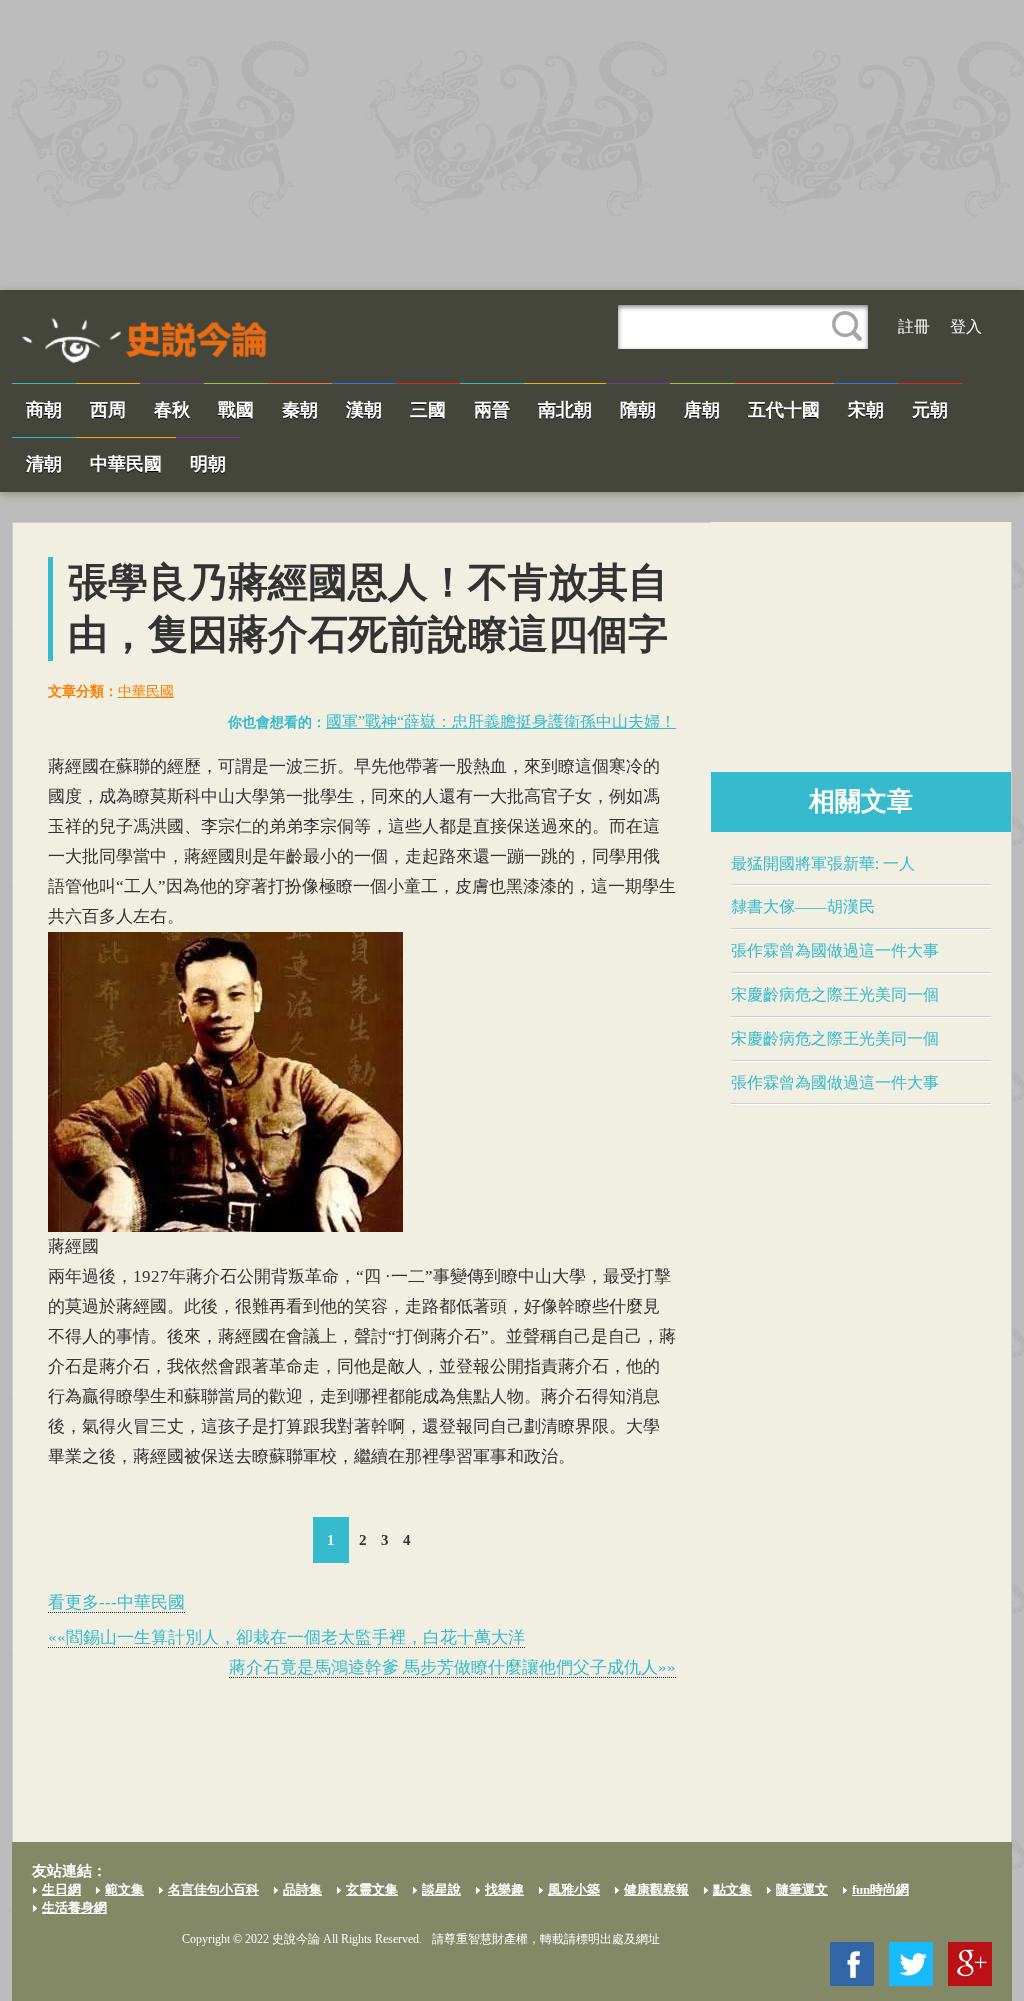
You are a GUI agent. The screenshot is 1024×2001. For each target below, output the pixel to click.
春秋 (172, 410)
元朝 (930, 410)
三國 (428, 410)
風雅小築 (574, 1889)
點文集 (732, 1889)
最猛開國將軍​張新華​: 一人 (823, 863)
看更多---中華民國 (116, 1602)
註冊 (914, 326)
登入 (966, 326)
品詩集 (302, 1889)
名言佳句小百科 (213, 1889)
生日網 (61, 1889)
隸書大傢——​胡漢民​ (803, 906)
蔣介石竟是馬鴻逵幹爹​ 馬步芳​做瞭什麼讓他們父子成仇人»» (452, 1667)
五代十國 (784, 410)
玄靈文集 (372, 1889)
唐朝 (702, 410)
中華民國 (126, 464)
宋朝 (866, 410)
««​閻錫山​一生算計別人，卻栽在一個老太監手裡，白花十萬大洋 (286, 1637)
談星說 (441, 1889)
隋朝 (638, 410)
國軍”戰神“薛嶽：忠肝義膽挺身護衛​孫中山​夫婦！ (501, 721)
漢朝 (364, 410)
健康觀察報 (656, 1889)
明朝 (208, 464)
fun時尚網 (880, 1889)
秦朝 (300, 410)
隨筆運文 (802, 1889)
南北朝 (565, 410)
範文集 (124, 1889)
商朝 (44, 410)
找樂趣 (504, 1889)
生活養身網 (74, 1907)
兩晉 (492, 410)
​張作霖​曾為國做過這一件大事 (835, 950)
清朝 (44, 464)
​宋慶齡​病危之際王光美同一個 (835, 994)
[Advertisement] (512, 145)
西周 (108, 410)
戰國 (236, 410)
